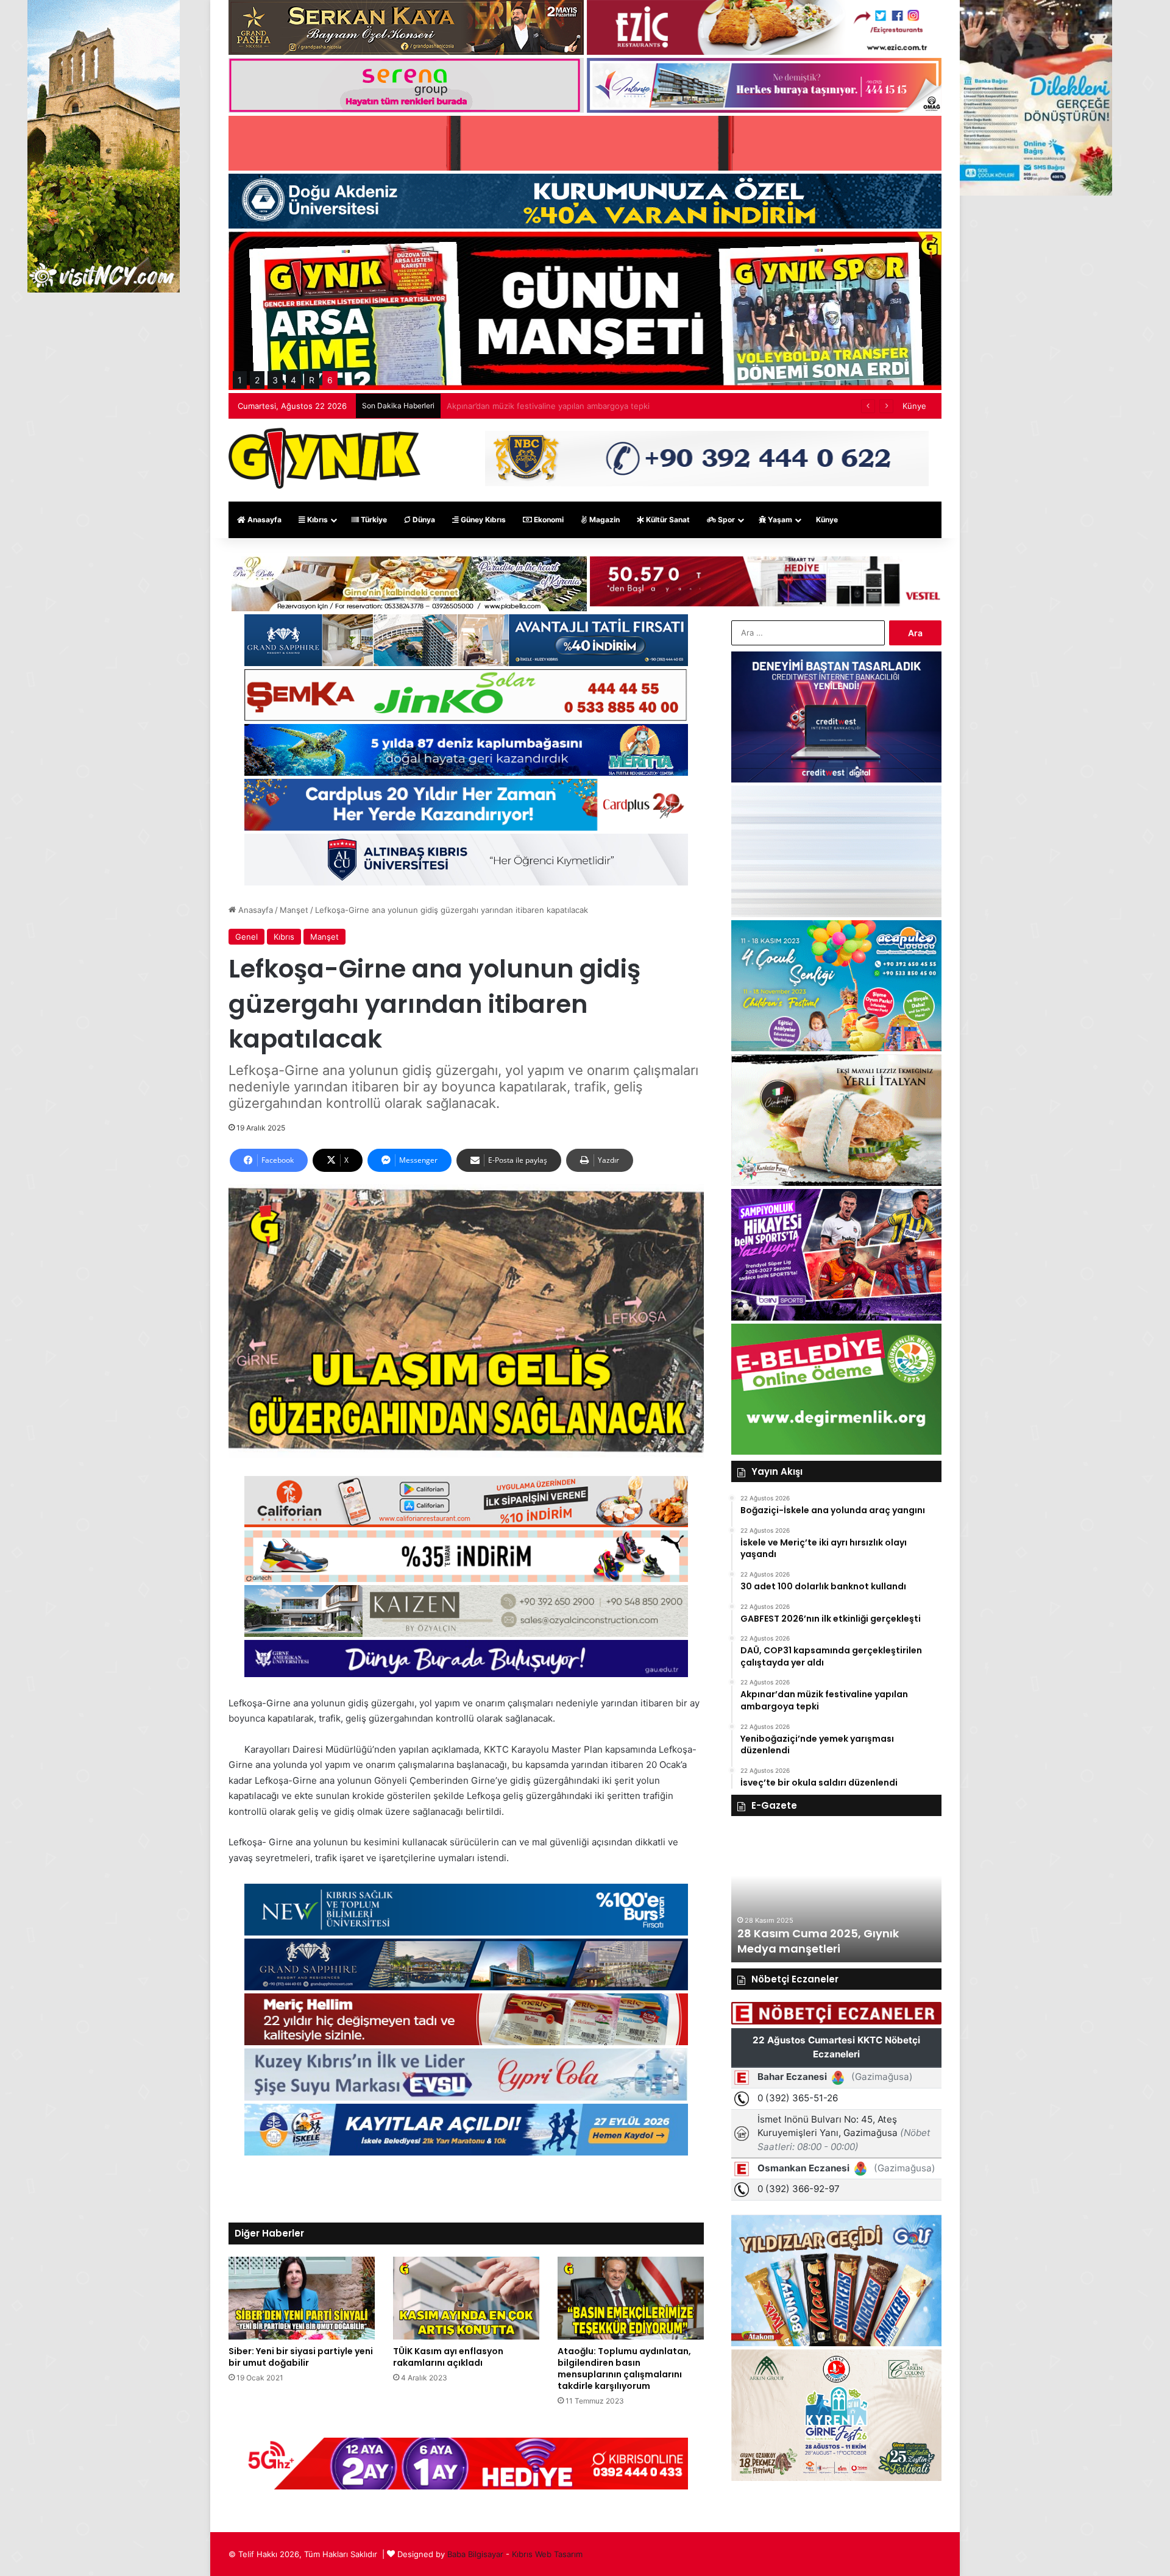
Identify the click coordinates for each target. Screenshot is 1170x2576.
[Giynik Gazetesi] (324, 458)
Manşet (294, 910)
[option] (836, 1895)
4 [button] (293, 380)
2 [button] (257, 380)
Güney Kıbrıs (482, 520)
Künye (914, 406)
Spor (725, 520)
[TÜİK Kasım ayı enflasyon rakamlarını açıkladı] (466, 2298)
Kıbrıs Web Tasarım (547, 2554)
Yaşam (779, 520)
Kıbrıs (317, 520)
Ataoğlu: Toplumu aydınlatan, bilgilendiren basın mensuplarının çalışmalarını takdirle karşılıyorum (624, 2368)
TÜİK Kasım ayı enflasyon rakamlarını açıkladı (448, 2357)
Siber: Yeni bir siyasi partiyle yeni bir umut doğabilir (301, 2357)
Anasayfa (264, 520)
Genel (246, 937)
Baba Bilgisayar (475, 2554)
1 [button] (240, 380)
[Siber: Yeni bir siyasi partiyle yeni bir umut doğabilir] (302, 2298)
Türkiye (373, 520)
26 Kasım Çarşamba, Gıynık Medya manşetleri (816, 1941)
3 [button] (275, 380)
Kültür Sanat (667, 520)
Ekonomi (548, 520)
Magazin (604, 520)
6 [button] (330, 380)
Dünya (423, 520)
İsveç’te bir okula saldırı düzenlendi (513, 406)
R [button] (312, 380)
